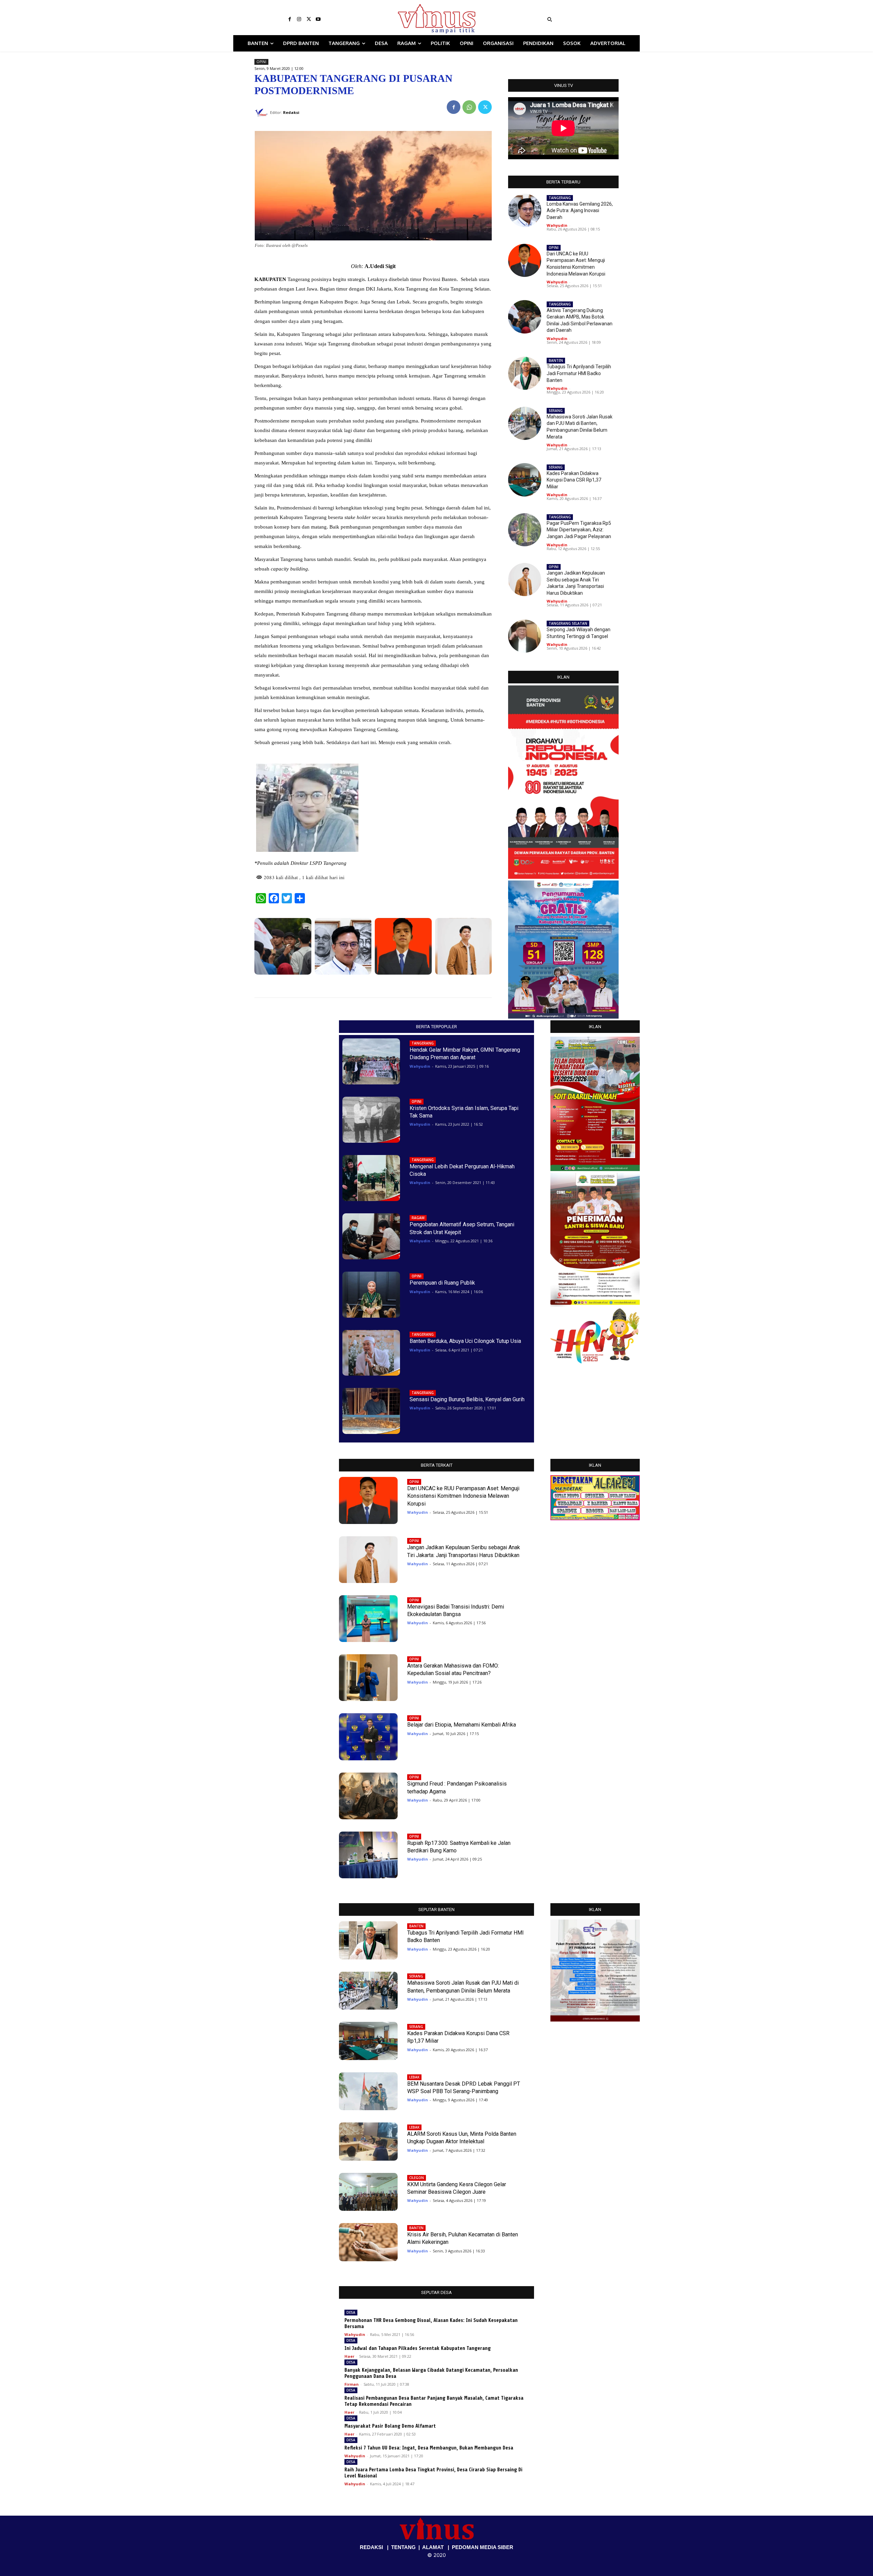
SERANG (556, 411)
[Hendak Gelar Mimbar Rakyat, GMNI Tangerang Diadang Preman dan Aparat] (371, 1061)
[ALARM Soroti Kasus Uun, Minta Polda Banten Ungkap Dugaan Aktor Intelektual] (368, 2142)
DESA (351, 2312)
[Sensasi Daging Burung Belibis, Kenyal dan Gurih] (371, 1411)
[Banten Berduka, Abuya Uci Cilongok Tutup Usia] (371, 1353)
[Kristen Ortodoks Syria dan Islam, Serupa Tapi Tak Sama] (371, 1120)
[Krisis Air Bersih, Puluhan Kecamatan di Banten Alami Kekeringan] (368, 2242)
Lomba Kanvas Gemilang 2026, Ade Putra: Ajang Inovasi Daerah (580, 211)
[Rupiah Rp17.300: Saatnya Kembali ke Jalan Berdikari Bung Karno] (368, 1855)
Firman (352, 2384)
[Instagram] (299, 19)
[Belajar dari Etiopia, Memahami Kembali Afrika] (368, 1737)
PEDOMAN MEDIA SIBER (483, 2547)
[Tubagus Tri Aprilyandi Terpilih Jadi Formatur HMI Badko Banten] (525, 373)
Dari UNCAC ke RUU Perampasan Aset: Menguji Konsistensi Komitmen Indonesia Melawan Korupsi (463, 1496)
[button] (591, 19)
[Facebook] (290, 19)
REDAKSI (371, 2547)
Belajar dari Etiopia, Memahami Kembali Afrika (462, 1725)
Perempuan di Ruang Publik (442, 1283)
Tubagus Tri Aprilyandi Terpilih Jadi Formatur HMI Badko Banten (579, 373)
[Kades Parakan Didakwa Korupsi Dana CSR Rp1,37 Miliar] (525, 480)
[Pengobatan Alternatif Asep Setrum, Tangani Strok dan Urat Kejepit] (371, 1236)
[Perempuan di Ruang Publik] (371, 1295)
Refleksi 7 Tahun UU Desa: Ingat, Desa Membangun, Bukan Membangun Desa (429, 2448)
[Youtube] (318, 19)
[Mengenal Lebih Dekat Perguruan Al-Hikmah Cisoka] (371, 1178)
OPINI (261, 62)
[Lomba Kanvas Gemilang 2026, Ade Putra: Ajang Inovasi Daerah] (343, 946)
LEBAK (414, 2077)
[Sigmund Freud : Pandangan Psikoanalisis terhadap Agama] (368, 1796)
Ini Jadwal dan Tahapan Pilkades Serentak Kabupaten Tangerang (418, 2348)
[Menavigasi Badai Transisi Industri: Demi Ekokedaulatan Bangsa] (368, 1619)
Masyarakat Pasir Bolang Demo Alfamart (390, 2426)
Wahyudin (557, 225)
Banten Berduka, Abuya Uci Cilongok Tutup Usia (465, 1341)
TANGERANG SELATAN (568, 623)
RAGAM (418, 1218)
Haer (349, 2356)
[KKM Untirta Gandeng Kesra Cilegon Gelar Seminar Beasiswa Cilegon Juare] (368, 2192)
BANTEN (556, 360)
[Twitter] (309, 19)
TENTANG (403, 2547)
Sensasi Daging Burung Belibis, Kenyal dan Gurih (467, 1399)
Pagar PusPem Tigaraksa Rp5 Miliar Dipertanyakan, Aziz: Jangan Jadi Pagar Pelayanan (579, 530)
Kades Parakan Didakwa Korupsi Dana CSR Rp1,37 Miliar (574, 480)
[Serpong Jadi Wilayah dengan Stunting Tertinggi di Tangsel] (525, 636)
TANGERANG (560, 198)
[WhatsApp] (469, 107)
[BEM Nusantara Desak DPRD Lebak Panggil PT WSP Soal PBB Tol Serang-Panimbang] (368, 2091)
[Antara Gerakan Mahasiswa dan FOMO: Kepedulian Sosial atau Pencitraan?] (368, 1678)
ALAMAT (433, 2547)
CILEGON (417, 2178)
